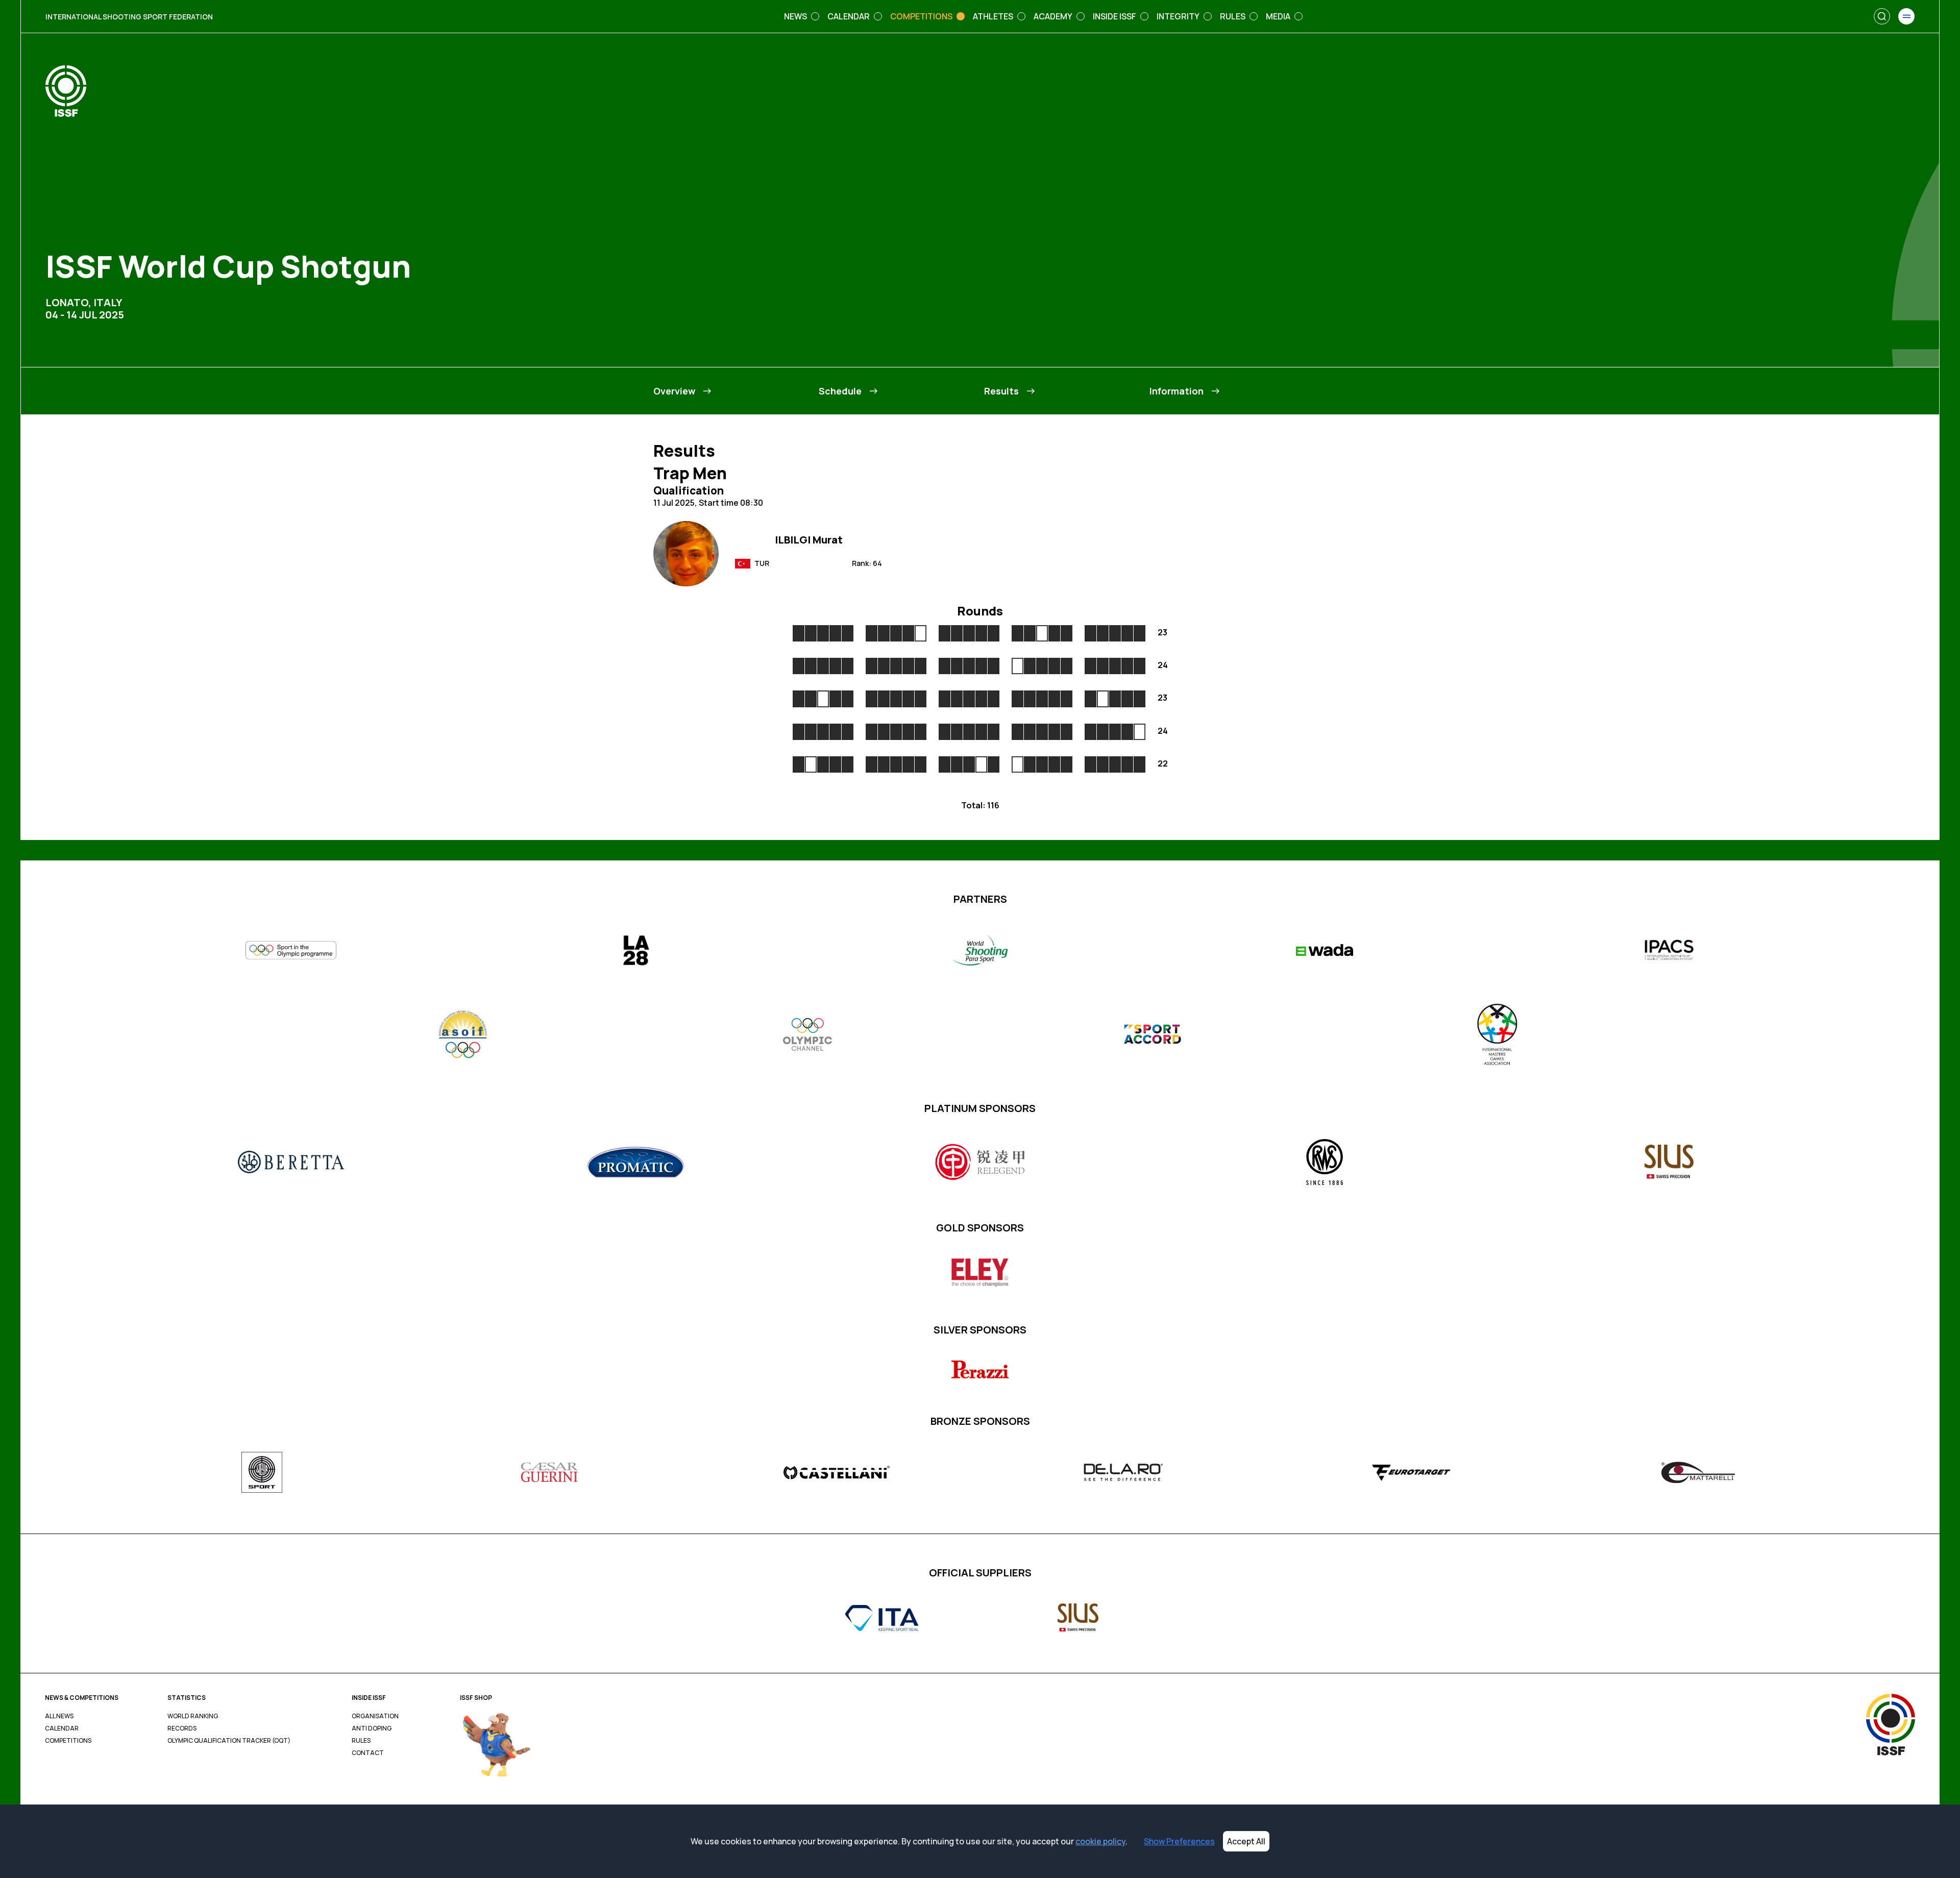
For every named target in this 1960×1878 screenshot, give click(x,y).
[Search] (1882, 16)
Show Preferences (1179, 1841)
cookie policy (1100, 1841)
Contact (368, 1753)
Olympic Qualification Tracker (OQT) (229, 1741)
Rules (361, 1741)
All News (59, 1716)
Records (182, 1728)
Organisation (375, 1716)
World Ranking (193, 1716)
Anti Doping (372, 1728)
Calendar (62, 1728)
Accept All (1246, 1841)
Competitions (68, 1741)
